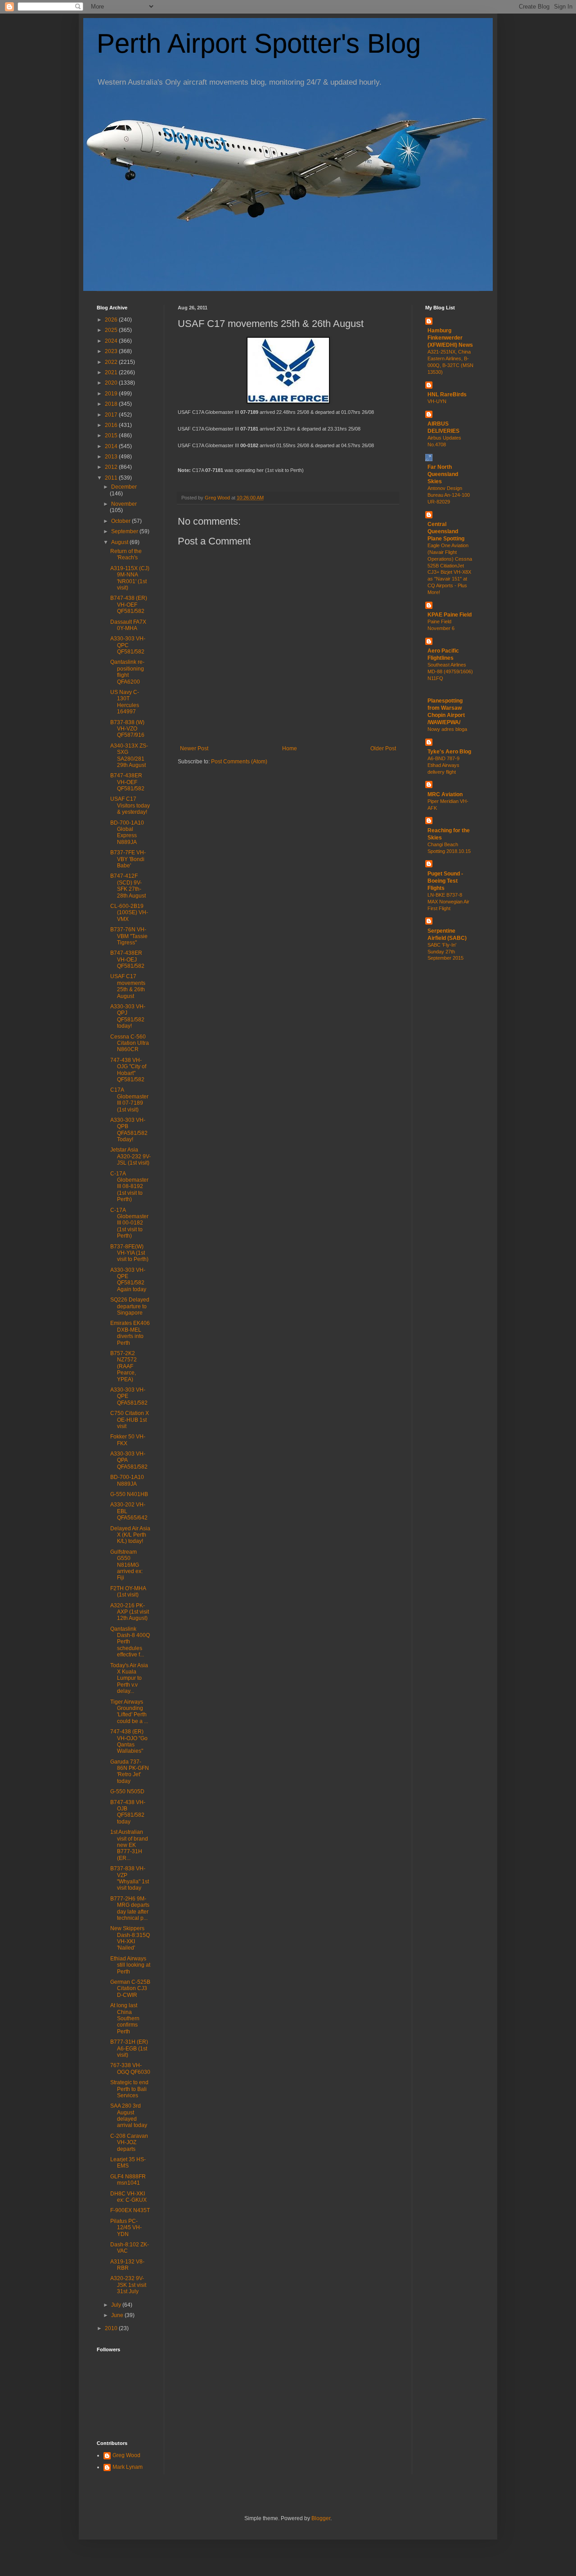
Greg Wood (126, 2455)
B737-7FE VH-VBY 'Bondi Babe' (128, 859)
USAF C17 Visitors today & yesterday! (130, 805)
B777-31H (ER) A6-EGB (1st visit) (129, 2048)
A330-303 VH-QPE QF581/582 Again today (128, 1280)
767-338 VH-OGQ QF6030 (130, 2068)
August (120, 542)
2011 (112, 478)
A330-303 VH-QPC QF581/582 (128, 645)
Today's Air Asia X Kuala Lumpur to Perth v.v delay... (129, 1678)
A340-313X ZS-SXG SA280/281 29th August (129, 755)
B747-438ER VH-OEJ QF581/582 (127, 959)
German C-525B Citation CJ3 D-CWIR (130, 1989)
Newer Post (194, 748)
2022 (112, 362)
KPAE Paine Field (450, 615)
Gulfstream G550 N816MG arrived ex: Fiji (126, 1565)
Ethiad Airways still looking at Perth (130, 1965)
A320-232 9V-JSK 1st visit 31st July (128, 2285)
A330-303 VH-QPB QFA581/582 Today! (129, 1130)
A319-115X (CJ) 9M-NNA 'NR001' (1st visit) (130, 578)
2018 (112, 404)
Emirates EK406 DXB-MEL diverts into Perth (130, 1333)
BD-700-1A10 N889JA (127, 1480)
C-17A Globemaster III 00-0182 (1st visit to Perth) (129, 1223)
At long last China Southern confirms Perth (125, 2018)
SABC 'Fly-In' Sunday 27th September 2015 (445, 952)
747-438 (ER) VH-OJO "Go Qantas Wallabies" (129, 1741)
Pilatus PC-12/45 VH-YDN (126, 2228)
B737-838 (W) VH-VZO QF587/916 (127, 729)
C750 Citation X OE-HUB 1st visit (130, 1420)
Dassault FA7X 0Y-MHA (128, 625)
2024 (112, 341)
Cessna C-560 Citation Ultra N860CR (130, 1043)
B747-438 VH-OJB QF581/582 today (128, 1812)
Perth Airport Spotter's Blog (259, 43)
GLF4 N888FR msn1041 (128, 2180)
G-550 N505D (127, 1791)
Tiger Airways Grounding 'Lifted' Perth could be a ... (129, 1712)
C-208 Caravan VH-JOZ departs (129, 2143)
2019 (112, 394)
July (117, 2305)
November (124, 504)
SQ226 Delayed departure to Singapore (130, 1306)
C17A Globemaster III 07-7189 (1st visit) (129, 1100)
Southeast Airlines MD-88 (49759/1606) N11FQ (450, 671)
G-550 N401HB (129, 1494)
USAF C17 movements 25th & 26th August (128, 986)
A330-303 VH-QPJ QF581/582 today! (128, 1016)
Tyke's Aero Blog (449, 752)
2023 (112, 351)
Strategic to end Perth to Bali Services (129, 2089)
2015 (112, 435)
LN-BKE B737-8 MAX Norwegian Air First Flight (448, 902)
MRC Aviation (445, 794)
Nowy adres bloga (447, 729)
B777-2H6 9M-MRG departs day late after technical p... (130, 1908)
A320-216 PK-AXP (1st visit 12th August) (130, 1612)
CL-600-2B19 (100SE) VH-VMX (129, 913)
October (121, 521)
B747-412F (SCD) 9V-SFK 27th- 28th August (128, 886)
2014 (112, 446)
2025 (112, 330)
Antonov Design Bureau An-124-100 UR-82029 (449, 495)
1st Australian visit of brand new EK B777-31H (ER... (129, 1845)
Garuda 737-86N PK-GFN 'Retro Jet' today (130, 1771)
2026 (112, 320)
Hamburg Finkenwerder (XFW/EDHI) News (450, 338)
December (124, 487)
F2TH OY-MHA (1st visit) (128, 1592)
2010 (112, 2328)
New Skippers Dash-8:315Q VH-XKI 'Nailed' (130, 1938)
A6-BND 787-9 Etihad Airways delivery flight (443, 765)
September (125, 531)
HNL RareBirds (447, 395)
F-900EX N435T (130, 2210)
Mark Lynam (128, 2467)
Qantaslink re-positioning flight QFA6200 (127, 672)
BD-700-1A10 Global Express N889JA (127, 832)
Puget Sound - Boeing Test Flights (445, 881)
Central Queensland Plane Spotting (446, 531)
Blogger (321, 2518)
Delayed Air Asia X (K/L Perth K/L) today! (130, 1535)
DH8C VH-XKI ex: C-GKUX (128, 2197)
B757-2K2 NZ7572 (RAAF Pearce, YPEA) (124, 1366)
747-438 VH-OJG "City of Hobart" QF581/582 (128, 1070)
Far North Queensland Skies (443, 474)
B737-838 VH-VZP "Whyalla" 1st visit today (130, 1878)
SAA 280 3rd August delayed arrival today (129, 2116)
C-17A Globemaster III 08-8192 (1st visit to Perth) (129, 1187)
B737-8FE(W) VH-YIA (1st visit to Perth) (129, 1253)
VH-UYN (437, 401)
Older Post (383, 748)
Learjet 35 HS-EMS (128, 2163)
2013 (112, 457)
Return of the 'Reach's (126, 554)
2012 (112, 467)
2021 (112, 372)
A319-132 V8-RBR (127, 2265)
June (118, 2315)
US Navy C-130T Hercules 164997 (125, 702)
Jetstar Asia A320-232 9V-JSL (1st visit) (130, 1156)
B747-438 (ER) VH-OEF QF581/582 (129, 605)
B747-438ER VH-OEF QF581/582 (127, 782)
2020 (112, 383)
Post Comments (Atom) (239, 762)
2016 (112, 425)
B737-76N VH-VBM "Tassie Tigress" (129, 936)
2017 (112, 415)
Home (290, 748)
